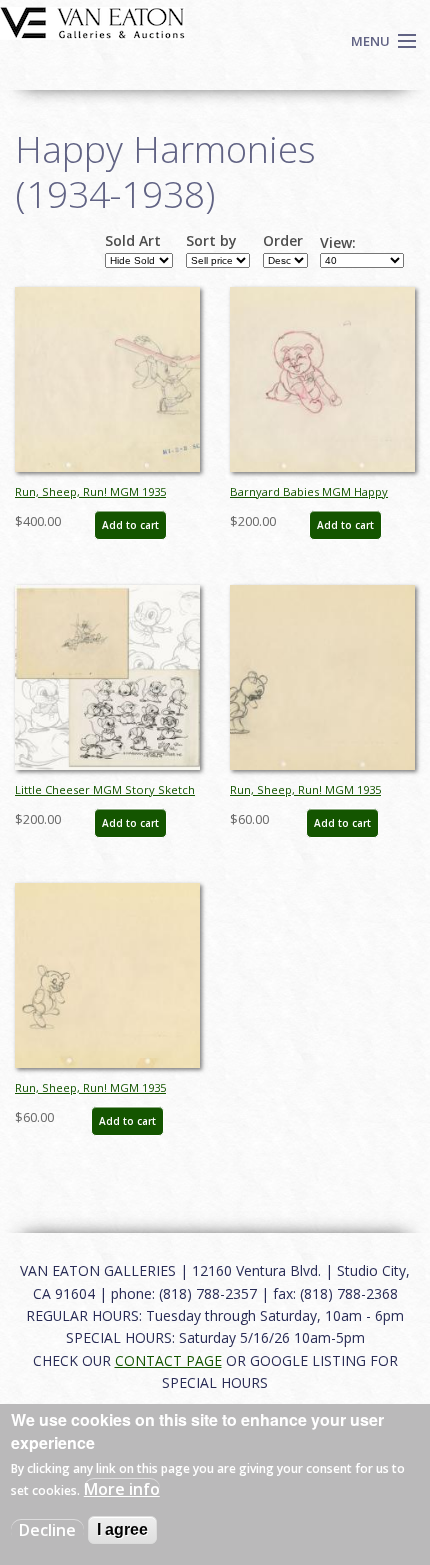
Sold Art (133, 241)
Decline (47, 1530)
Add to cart (130, 525)
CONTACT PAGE (168, 1360)
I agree (122, 1529)
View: (338, 243)
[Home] (92, 21)
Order (283, 241)
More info (122, 1489)
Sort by (211, 241)
